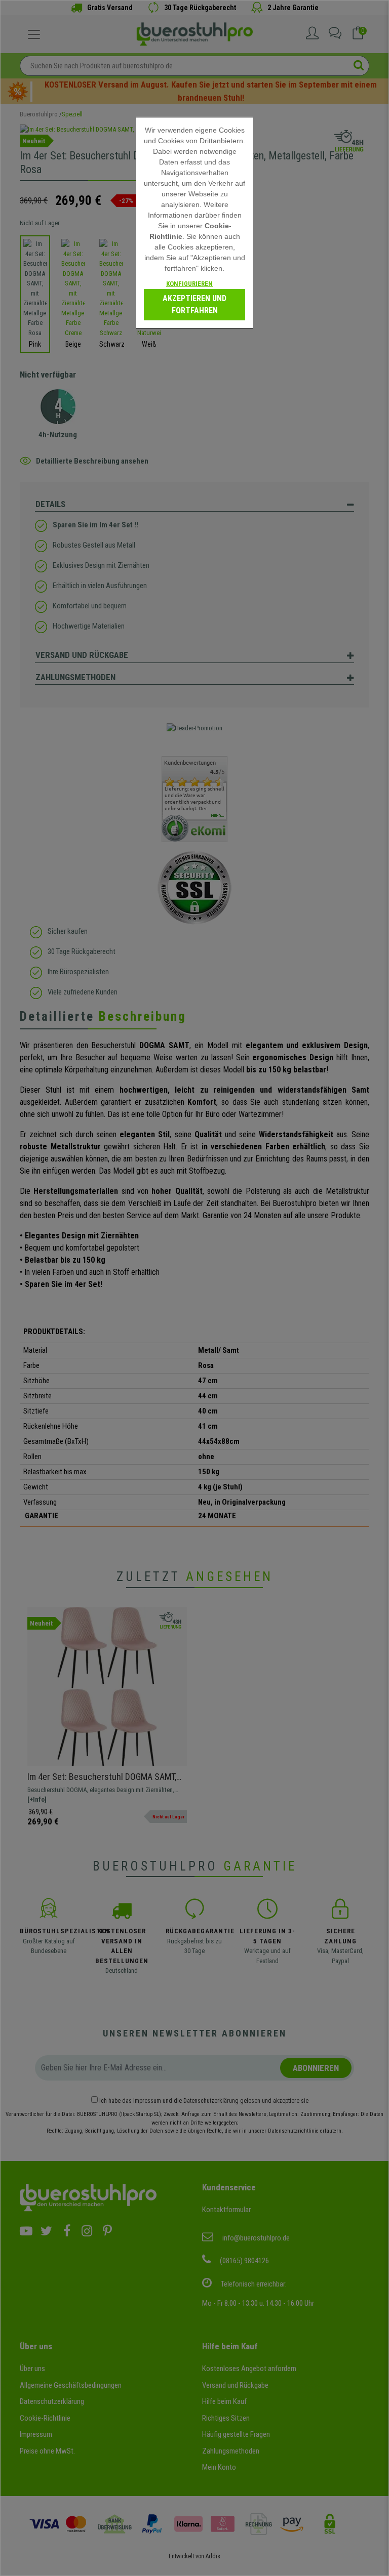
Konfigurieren (189, 284)
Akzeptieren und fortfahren (194, 304)
